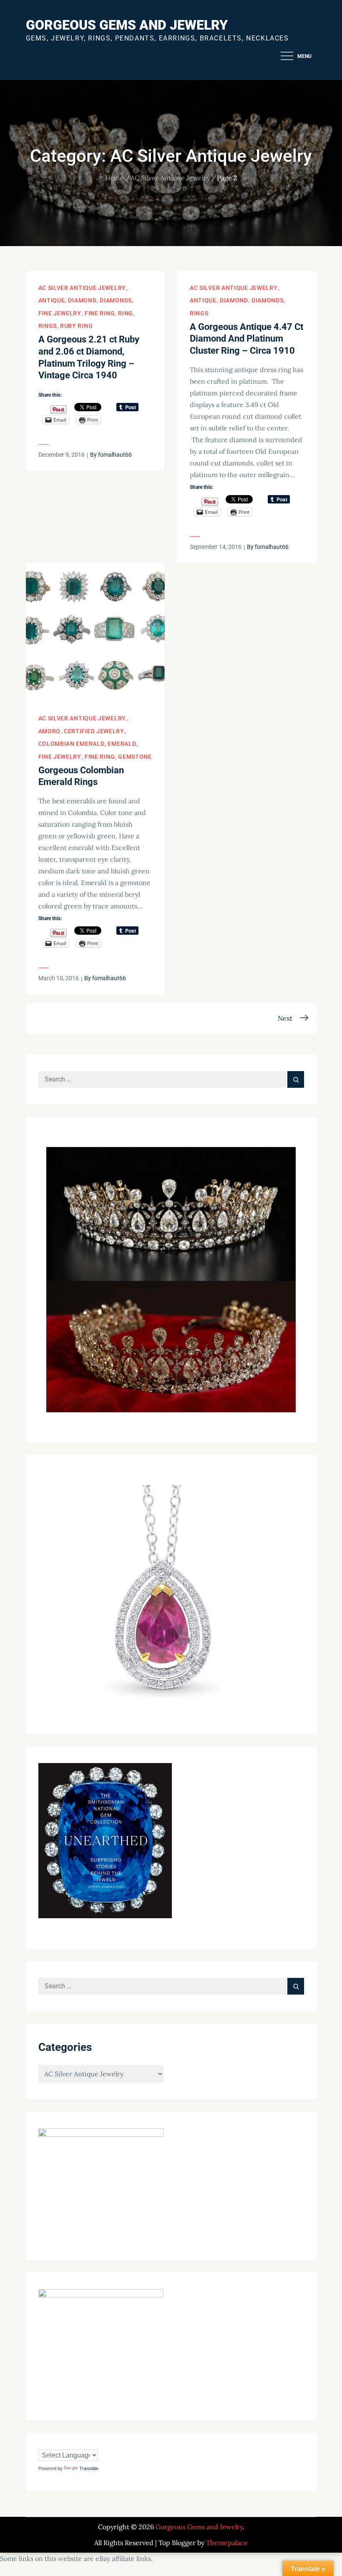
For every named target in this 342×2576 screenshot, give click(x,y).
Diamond (82, 300)
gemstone (135, 757)
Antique (52, 300)
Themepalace (227, 2543)
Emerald (122, 744)
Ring (126, 313)
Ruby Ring (76, 326)
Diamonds (116, 300)
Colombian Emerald (72, 744)
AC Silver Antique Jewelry (82, 288)
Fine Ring (100, 313)
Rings (48, 326)
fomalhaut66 (115, 455)
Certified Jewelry (94, 731)
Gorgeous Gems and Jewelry (127, 25)
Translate (89, 2468)
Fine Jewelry (60, 313)
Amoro (50, 731)
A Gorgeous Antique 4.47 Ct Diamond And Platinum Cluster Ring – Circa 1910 (246, 339)
